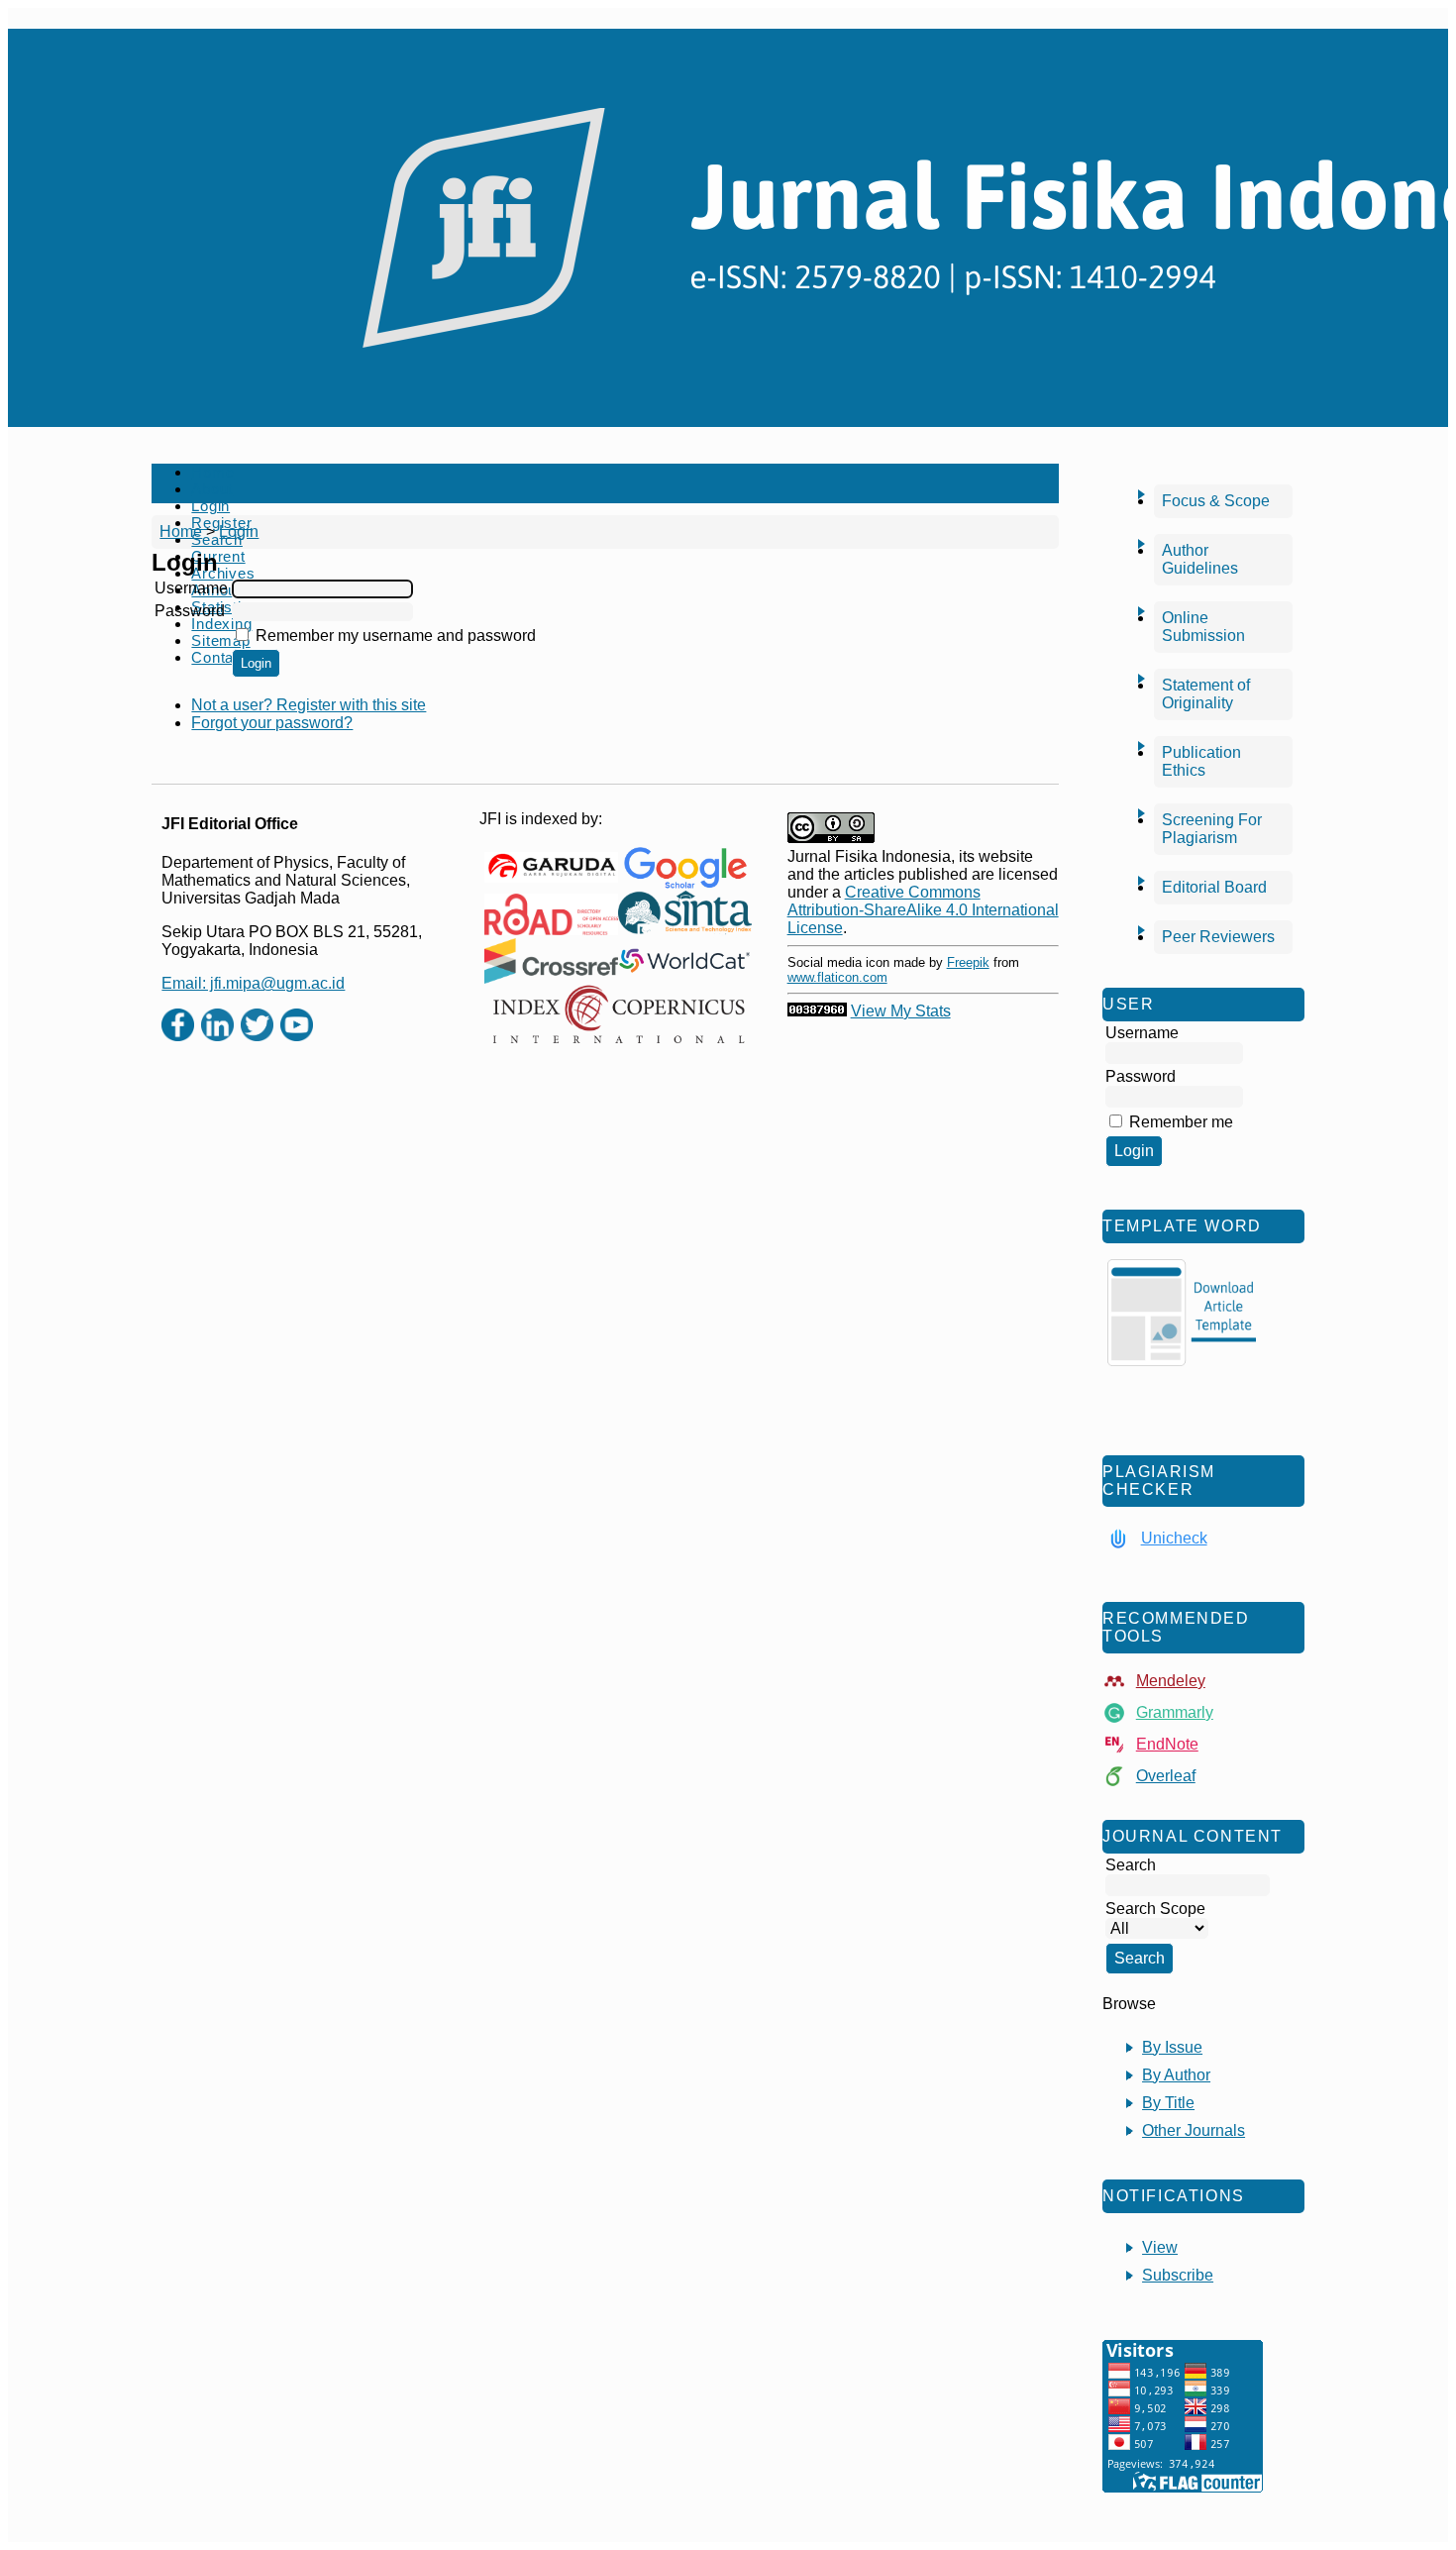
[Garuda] (551, 867)
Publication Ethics (1201, 761)
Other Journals (1194, 2130)
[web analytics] (817, 1011)
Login (210, 506)
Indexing (221, 624)
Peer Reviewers (1218, 937)
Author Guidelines (1200, 559)
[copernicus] (618, 1014)
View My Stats (901, 1011)
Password (190, 611)
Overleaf (1166, 1776)
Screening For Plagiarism (1212, 829)
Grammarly (1175, 1712)
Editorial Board (1214, 887)
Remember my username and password (396, 636)
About (212, 489)
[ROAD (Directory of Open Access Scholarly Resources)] (551, 914)
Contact (219, 657)
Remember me (1181, 1122)
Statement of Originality (1206, 694)
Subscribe (1178, 2275)
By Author (1176, 2075)
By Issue (1172, 2047)
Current (218, 556)
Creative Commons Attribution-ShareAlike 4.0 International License (923, 910)
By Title (1168, 2103)
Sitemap (220, 640)
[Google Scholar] (685, 867)
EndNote (1167, 1744)
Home (212, 472)
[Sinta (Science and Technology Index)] (685, 914)
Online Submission (1203, 627)
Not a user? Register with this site (309, 705)
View (1160, 2247)
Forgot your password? (272, 723)
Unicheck (1174, 1538)
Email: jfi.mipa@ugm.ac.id (253, 983)
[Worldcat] (685, 961)
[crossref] (551, 961)
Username (191, 588)
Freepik (968, 962)
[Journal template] (1182, 1313)
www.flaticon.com (837, 977)
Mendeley (1171, 1681)
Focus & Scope (1216, 501)
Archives (223, 573)
